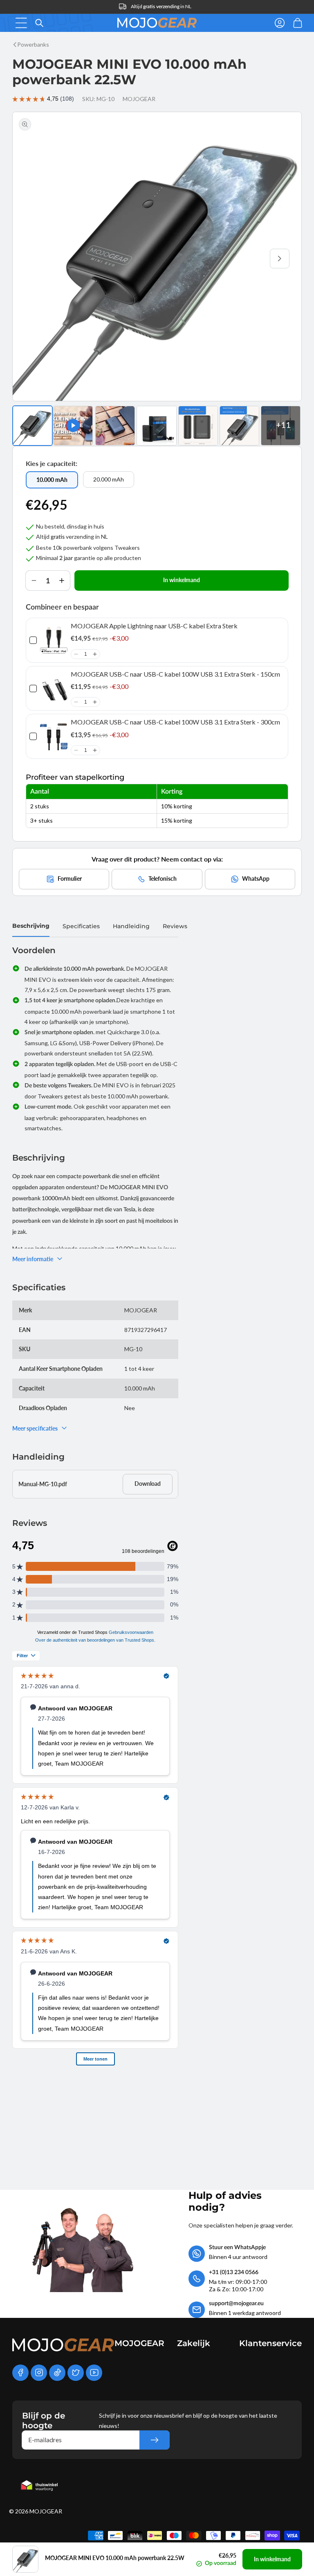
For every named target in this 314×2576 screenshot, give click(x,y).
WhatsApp (256, 879)
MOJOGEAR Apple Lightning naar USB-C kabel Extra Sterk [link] (154, 626)
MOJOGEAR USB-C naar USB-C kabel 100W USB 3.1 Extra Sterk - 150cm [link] (175, 674)
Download (148, 1484)
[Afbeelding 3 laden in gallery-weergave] (156, 426)
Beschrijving (31, 926)
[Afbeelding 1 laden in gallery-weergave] (33, 426)
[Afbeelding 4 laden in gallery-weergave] (198, 426)
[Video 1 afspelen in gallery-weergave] (73, 426)
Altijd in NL (161, 6)
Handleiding (131, 926)
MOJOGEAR (46, 2511)
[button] (21, 23)
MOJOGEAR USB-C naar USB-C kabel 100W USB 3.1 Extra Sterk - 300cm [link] (175, 722)
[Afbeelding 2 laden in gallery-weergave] (115, 426)
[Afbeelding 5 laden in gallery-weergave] (239, 426)
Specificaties (81, 926)
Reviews (175, 926)
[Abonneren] (155, 2440)
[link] (54, 640)
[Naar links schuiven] (34, 259)
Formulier (70, 879)
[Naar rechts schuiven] (280, 259)
